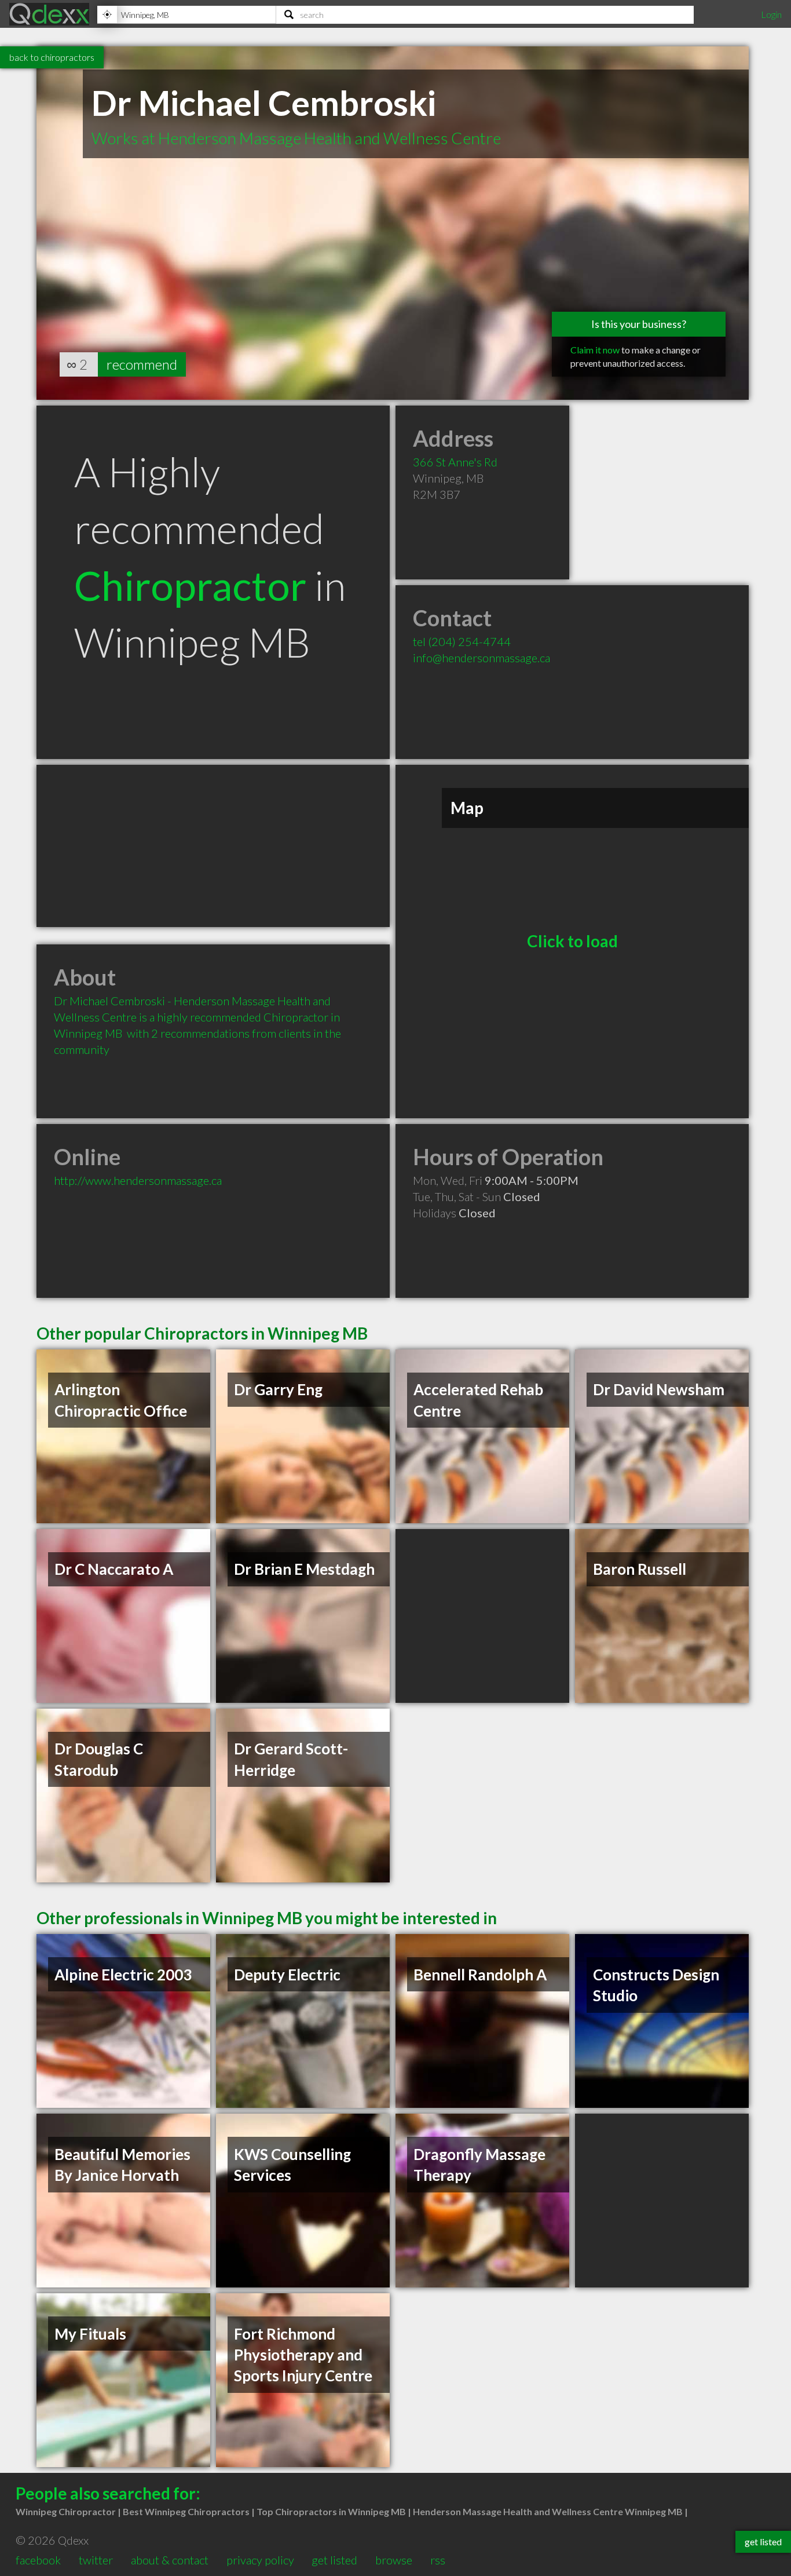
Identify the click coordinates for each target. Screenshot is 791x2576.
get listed (334, 2560)
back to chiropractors (52, 57)
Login (771, 14)
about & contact (170, 2560)
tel (462, 641)
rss (438, 2560)
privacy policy (260, 2560)
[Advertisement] (213, 846)
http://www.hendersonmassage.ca (138, 1180)
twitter (96, 2560)
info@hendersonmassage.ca (481, 658)
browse (394, 2560)
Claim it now (595, 350)
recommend (142, 364)
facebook (38, 2560)
